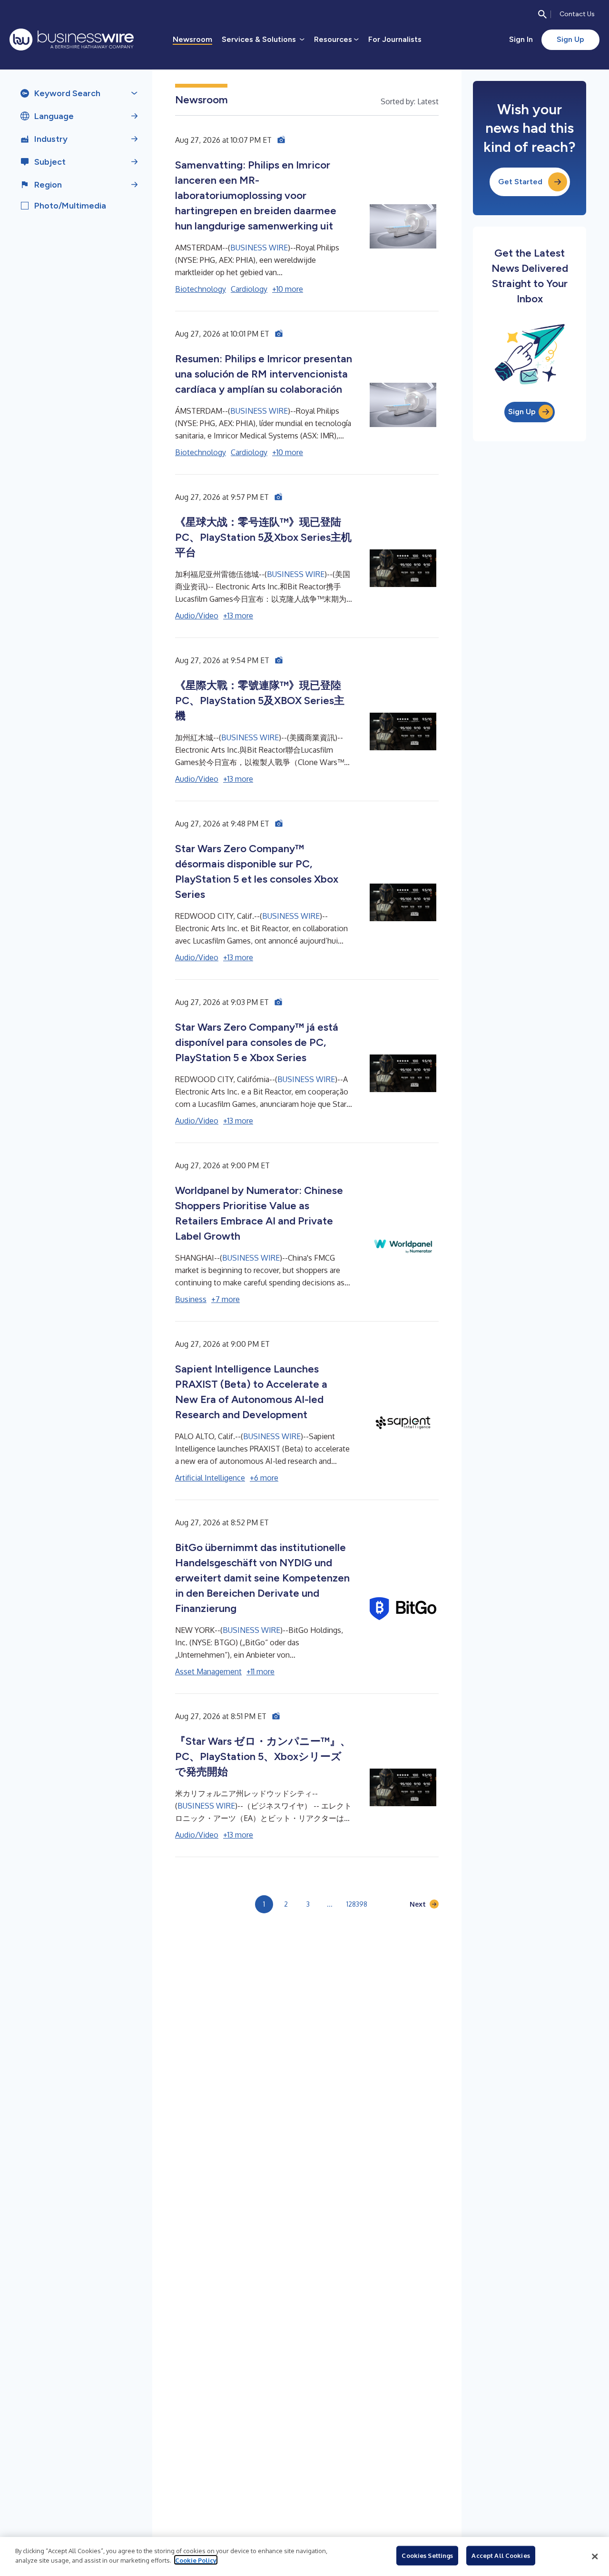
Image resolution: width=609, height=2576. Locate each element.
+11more (260, 1671)
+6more (264, 1478)
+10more (288, 289)
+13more (238, 616)
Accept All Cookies (501, 2556)
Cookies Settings (427, 2556)
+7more (226, 1299)
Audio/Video (197, 616)
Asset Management (208, 1671)
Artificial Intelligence (210, 1478)
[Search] (542, 14)
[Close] (595, 2556)
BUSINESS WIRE (259, 248)
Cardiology (249, 289)
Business (191, 1299)
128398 (357, 1904)
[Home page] (72, 40)
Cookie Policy (196, 2560)
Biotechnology (201, 289)
